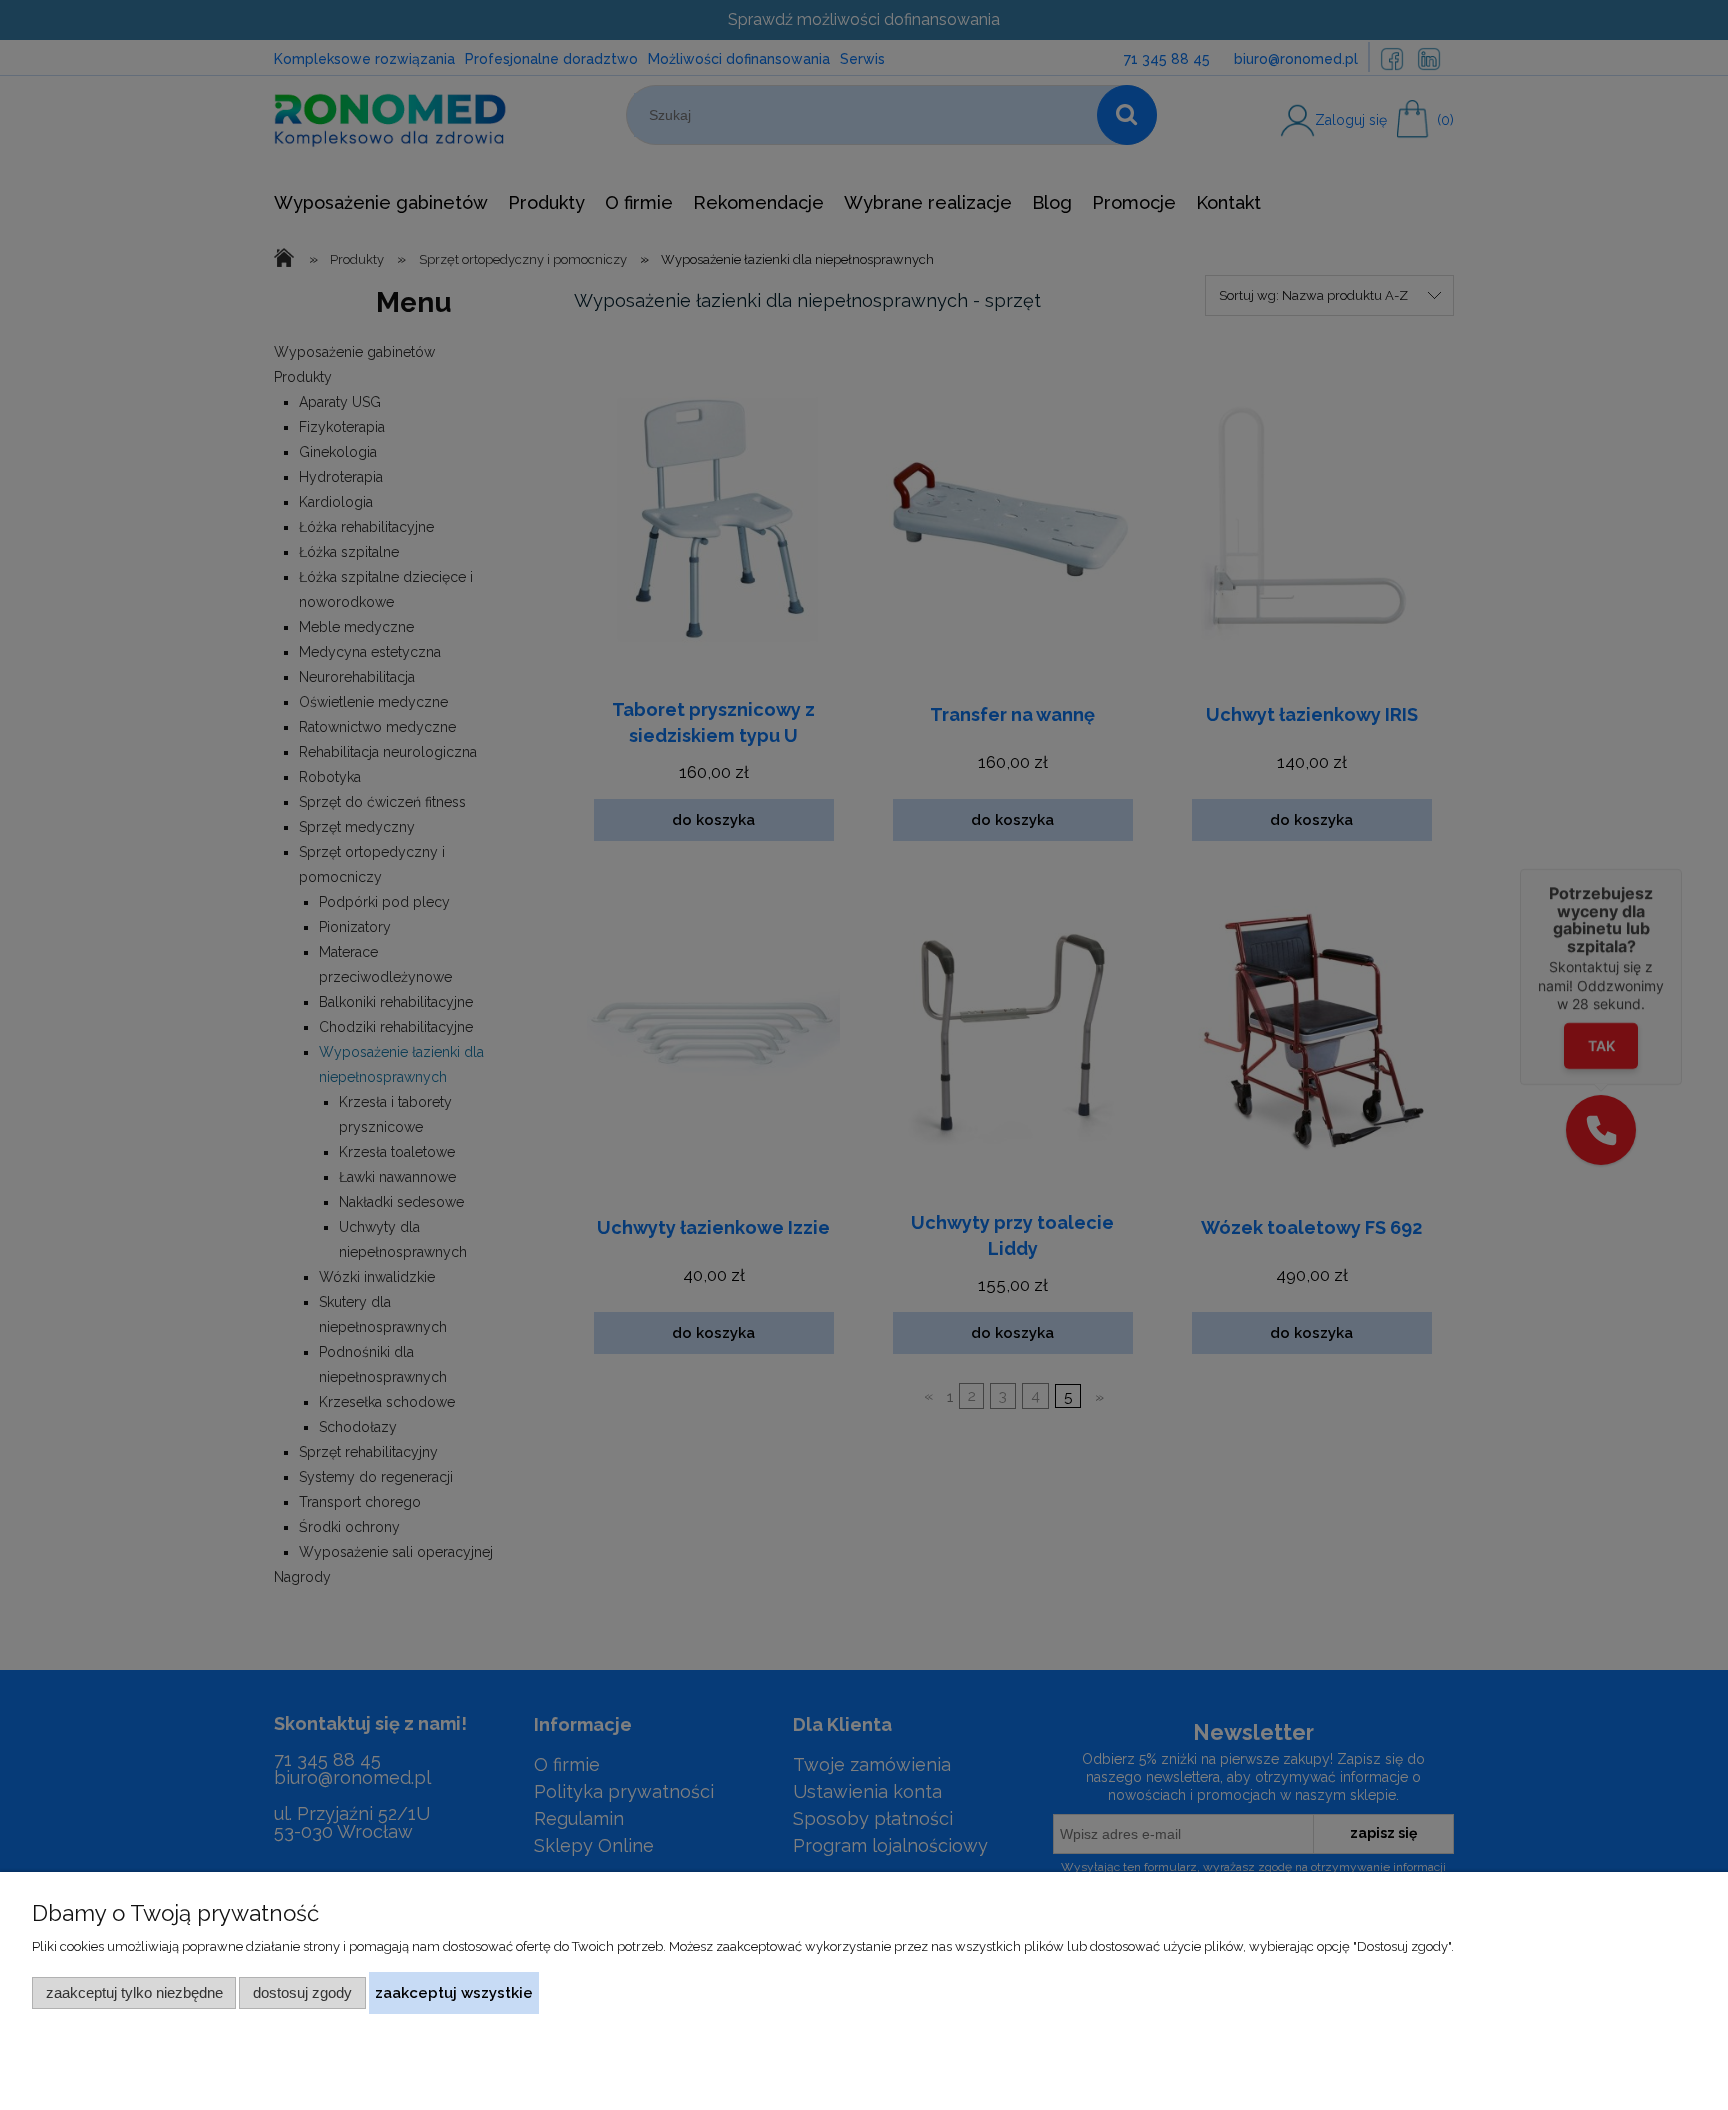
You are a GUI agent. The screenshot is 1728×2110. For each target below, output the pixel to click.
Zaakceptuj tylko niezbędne (134, 1992)
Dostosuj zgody (302, 1992)
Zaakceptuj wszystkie (454, 1992)
